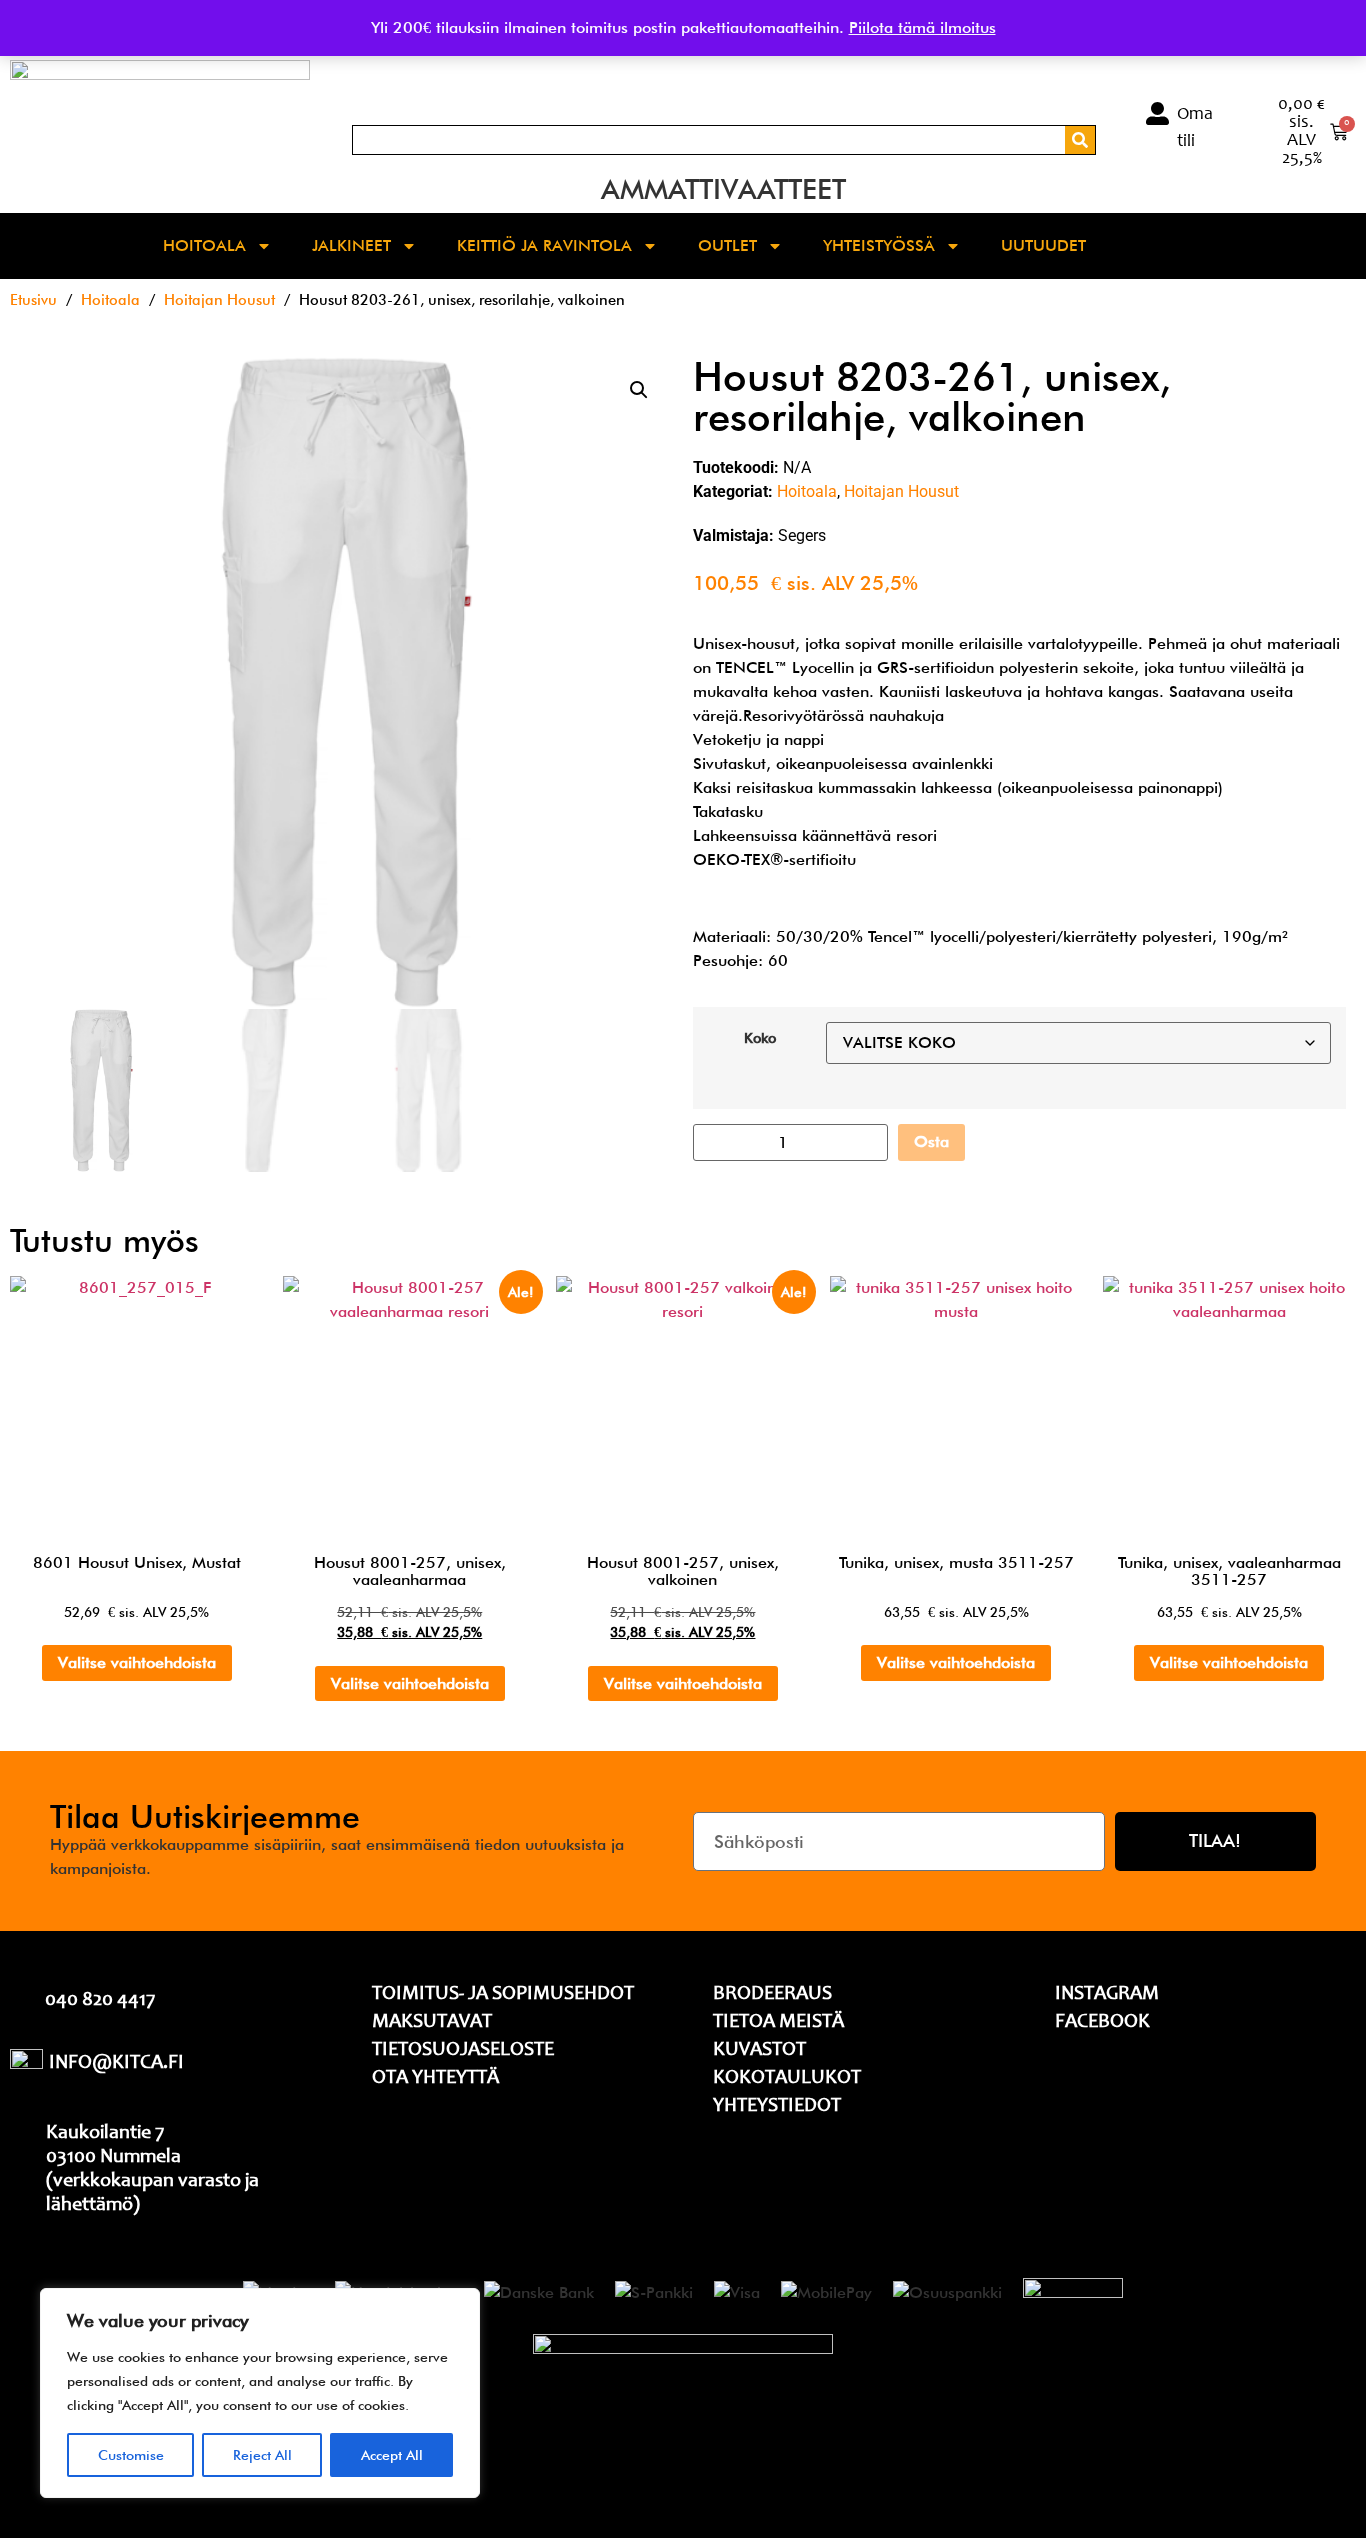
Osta (931, 1141)
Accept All (392, 2455)
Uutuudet (1043, 245)
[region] (260, 2393)
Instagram (1107, 1995)
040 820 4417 (100, 2001)
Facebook (1102, 2023)
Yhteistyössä (879, 245)
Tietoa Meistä (778, 2023)
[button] (639, 390)
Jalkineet (351, 245)
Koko (760, 1038)
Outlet (727, 245)
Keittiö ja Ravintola (544, 245)
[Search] (1080, 140)
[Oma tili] (1157, 113)
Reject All (262, 2455)
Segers (802, 535)
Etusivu (33, 299)
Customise (131, 2455)
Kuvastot (759, 2051)
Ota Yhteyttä (435, 2079)
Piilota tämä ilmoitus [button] (922, 27)
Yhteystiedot (777, 2107)
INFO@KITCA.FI (116, 2064)
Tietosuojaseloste (463, 2051)
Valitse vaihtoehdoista (137, 1662)
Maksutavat (432, 2023)
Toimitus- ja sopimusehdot (503, 1995)
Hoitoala (204, 245)
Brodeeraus (772, 1995)
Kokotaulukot (787, 2079)
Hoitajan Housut (219, 299)
